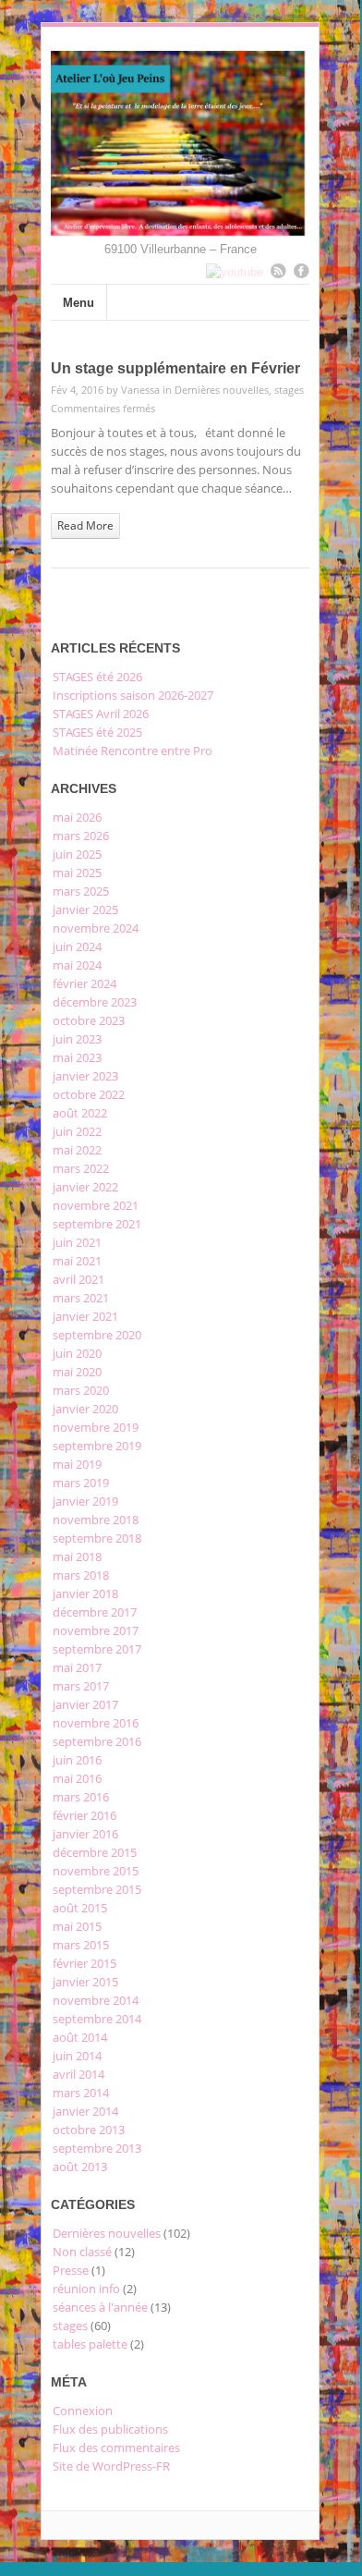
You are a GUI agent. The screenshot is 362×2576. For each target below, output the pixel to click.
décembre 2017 (95, 1612)
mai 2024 (77, 965)
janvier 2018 (85, 1593)
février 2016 (84, 1815)
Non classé (82, 2252)
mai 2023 (77, 1057)
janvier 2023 (85, 1076)
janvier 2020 (85, 1409)
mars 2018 (81, 1575)
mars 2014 (81, 2093)
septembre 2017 (97, 1649)
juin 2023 (77, 1039)
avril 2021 (78, 1279)
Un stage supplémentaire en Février (175, 368)
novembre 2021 (96, 1205)
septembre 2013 (97, 2148)
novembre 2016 (96, 1723)
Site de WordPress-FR (111, 2466)
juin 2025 (77, 854)
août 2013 (80, 2167)
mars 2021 (81, 1298)
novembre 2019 (96, 1427)
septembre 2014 (97, 2019)
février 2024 (84, 983)
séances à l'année (100, 2307)
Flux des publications (110, 2429)
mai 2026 (77, 817)
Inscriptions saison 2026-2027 (133, 695)
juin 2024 (77, 946)
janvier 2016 (85, 1834)
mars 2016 (81, 1797)
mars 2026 (81, 836)
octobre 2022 (89, 1094)
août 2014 (80, 2037)
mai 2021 (77, 1261)
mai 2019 (77, 1464)
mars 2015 (81, 1945)
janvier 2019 (85, 1501)
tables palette (90, 2344)
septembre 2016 (97, 1741)
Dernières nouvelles (222, 390)
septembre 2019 (97, 1446)
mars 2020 (81, 1390)
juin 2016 (77, 1760)
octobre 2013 (89, 2130)
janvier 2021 (85, 1316)
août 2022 (80, 1113)
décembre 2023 (95, 1002)
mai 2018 (77, 1557)
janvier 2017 (85, 1704)
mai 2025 (77, 873)
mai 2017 (77, 1667)
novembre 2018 (96, 1520)
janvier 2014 (85, 2111)
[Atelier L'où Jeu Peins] (180, 229)
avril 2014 (78, 2074)
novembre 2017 (96, 1630)
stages (289, 390)
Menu (78, 303)
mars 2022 (81, 1168)
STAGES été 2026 (97, 677)
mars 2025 (81, 891)
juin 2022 (77, 1131)
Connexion (83, 2411)
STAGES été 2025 (97, 732)
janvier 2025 (85, 910)
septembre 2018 (97, 1538)
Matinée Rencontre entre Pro (133, 751)
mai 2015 (77, 1926)
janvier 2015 (85, 1982)
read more (85, 525)
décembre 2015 (95, 1852)
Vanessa (140, 390)
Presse (71, 2270)
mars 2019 (81, 1483)
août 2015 (80, 1908)
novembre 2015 (96, 1871)
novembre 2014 (96, 2000)
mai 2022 (77, 1150)
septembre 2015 (97, 1889)
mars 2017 (81, 1686)
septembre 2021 (97, 1224)
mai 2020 (77, 1372)
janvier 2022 (85, 1187)
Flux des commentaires (116, 2448)
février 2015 (84, 1963)
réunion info (86, 2289)
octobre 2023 (89, 1020)
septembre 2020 (97, 1335)
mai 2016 (77, 1778)
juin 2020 (77, 1353)
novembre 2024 (96, 928)
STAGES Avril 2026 (101, 714)
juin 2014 (77, 2056)
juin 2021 (77, 1242)
